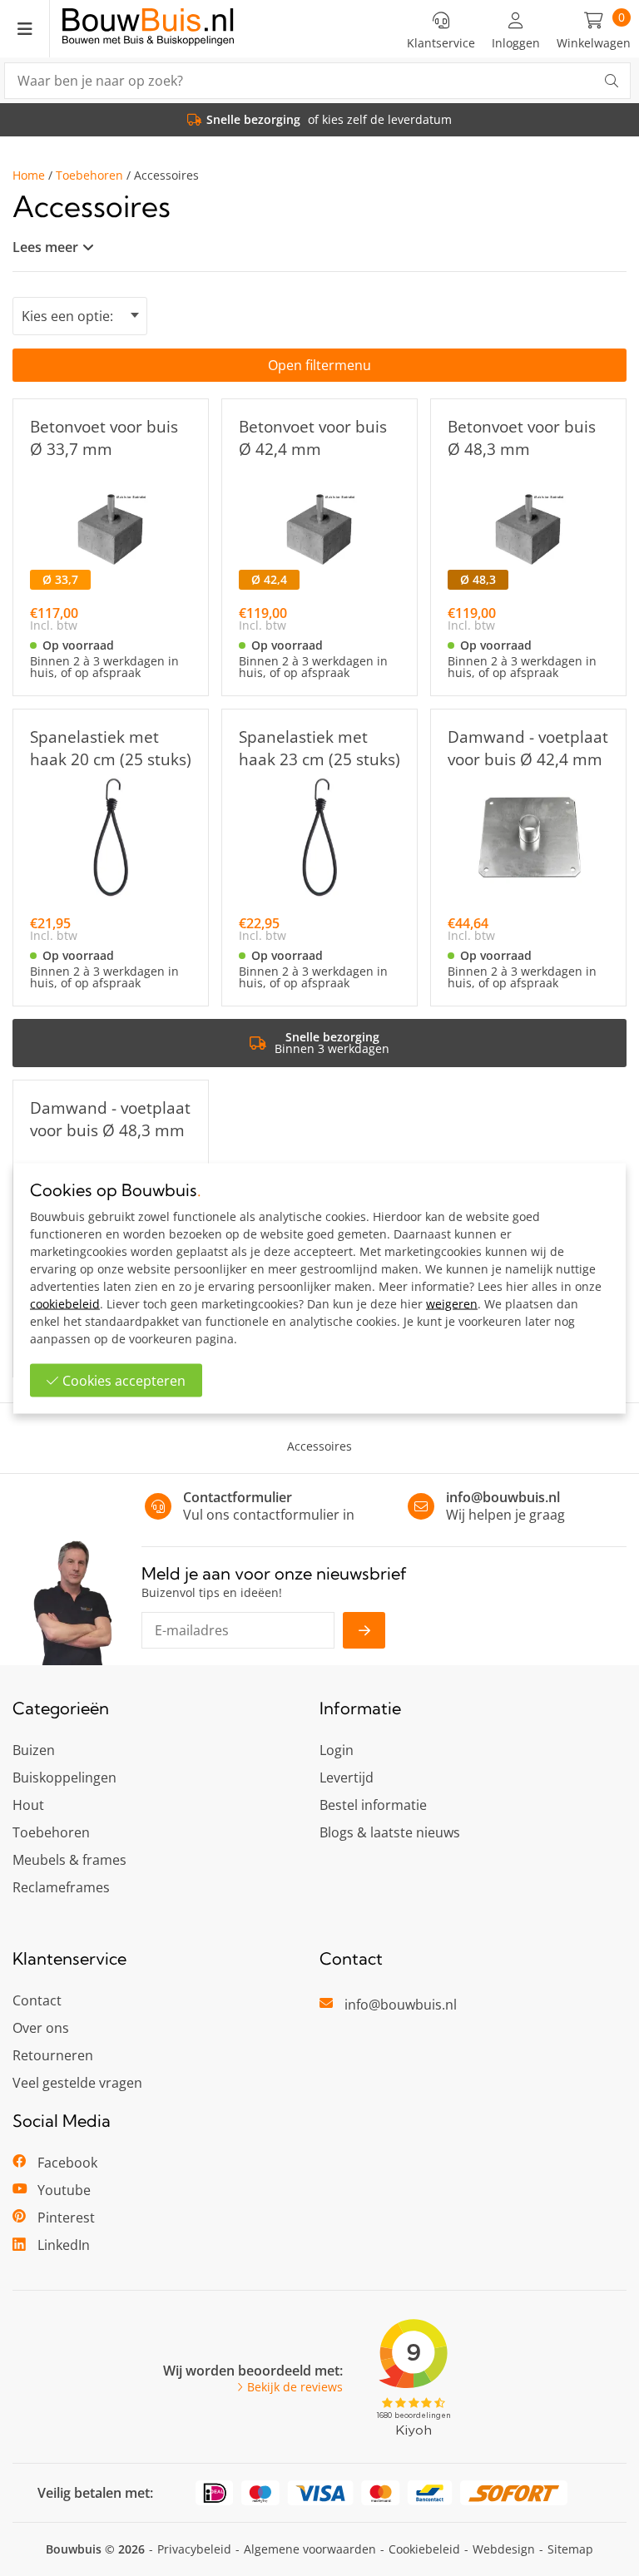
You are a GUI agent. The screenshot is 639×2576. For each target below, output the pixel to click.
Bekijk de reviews (295, 2387)
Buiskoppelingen (64, 1777)
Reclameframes (61, 1887)
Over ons (41, 2028)
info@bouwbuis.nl (503, 1497)
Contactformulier (238, 1497)
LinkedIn (64, 2245)
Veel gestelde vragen (77, 2083)
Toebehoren (89, 176)
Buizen (34, 1750)
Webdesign (504, 2549)
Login (337, 1750)
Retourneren (53, 2055)
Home (29, 176)
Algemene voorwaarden (310, 2549)
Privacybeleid (194, 2549)
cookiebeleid (65, 1303)
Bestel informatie (373, 1805)
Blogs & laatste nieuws (390, 1832)
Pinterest (66, 2218)
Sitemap (570, 2549)
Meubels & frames (69, 1860)
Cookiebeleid (424, 2549)
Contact (37, 2000)
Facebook (67, 2163)
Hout (28, 1805)
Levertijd (347, 1777)
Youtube (64, 2190)
